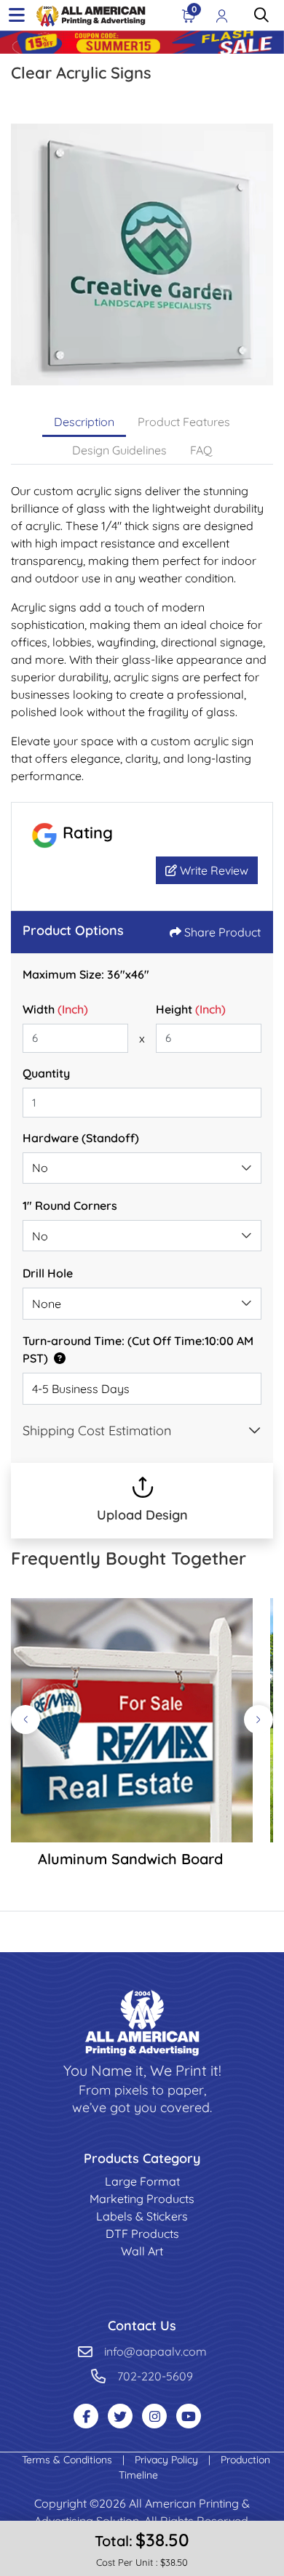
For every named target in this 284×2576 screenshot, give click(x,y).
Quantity (46, 1073)
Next (259, 1720)
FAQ (201, 450)
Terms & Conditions (68, 2460)
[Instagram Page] (154, 2416)
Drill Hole (48, 1273)
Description (84, 422)
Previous (25, 1720)
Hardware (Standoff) (81, 1138)
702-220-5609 (155, 2376)
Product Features (184, 422)
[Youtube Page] (189, 2416)
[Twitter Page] (120, 2416)
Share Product (222, 932)
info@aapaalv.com (155, 2351)
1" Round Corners (70, 1205)
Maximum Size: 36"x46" (86, 974)
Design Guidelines (119, 450)
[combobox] (142, 1168)
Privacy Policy (168, 2460)
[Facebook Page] (86, 2416)
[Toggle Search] (261, 15)
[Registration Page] (222, 15)
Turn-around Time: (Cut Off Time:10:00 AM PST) (138, 1349)
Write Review (213, 870)
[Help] (57, 1358)
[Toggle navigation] (17, 15)
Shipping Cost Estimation (97, 1431)
